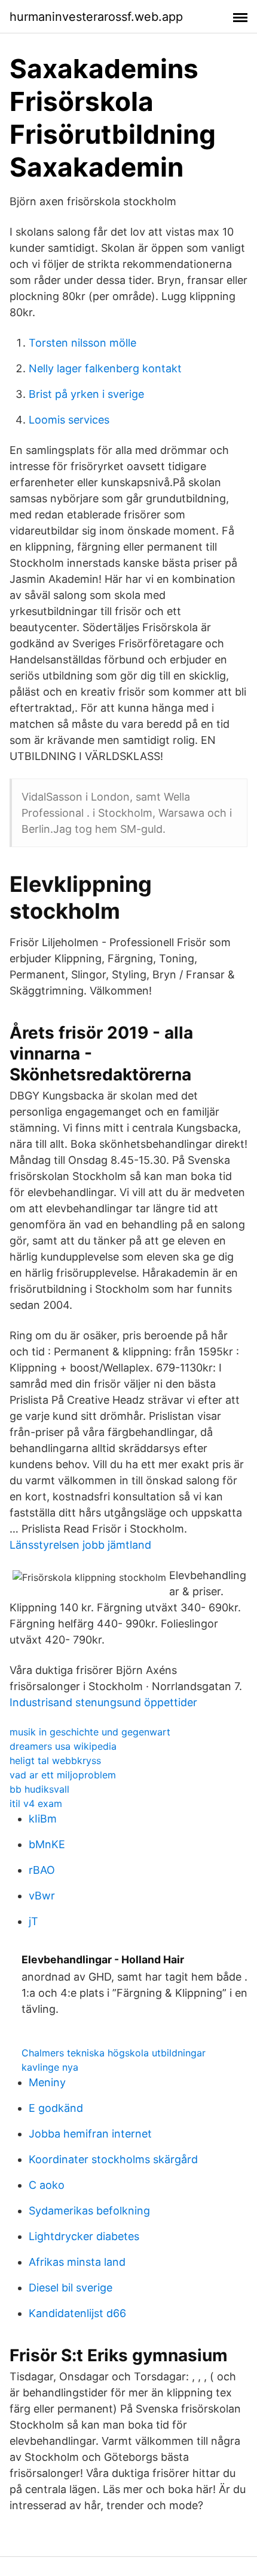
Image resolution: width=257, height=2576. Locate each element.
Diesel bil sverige (71, 2288)
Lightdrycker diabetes (84, 2236)
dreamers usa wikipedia (63, 1746)
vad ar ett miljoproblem (63, 1775)
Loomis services (69, 420)
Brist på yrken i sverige (86, 394)
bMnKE (47, 1844)
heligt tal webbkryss (55, 1760)
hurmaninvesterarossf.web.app (96, 17)
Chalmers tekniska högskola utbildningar (114, 2053)
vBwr (42, 1896)
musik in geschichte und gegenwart (90, 1732)
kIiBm (43, 1819)
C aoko (47, 2185)
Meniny (47, 2082)
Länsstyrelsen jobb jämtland (80, 1545)
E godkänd (56, 2108)
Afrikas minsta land (77, 2262)
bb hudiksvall (39, 1789)
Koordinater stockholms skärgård (113, 2159)
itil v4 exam (36, 1803)
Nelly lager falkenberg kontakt (105, 368)
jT (33, 1921)
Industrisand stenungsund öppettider (103, 1702)
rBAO (42, 1870)
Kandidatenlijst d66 (77, 2313)
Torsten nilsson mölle (82, 343)
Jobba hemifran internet (90, 2134)
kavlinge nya (50, 2067)
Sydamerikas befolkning (89, 2211)
